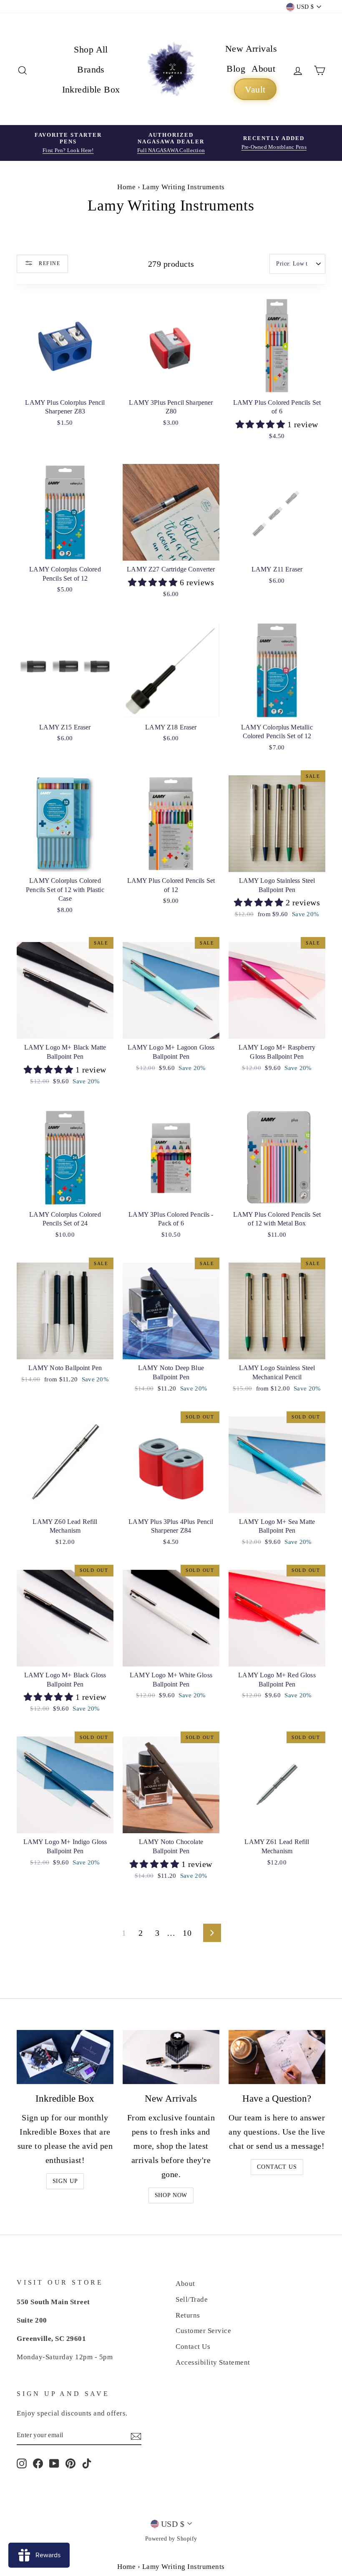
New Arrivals (251, 49)
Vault (255, 89)
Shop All (91, 49)
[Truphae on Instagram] (22, 2463)
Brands (91, 69)
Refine (49, 263)
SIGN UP (65, 2181)
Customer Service (203, 2331)
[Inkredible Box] (65, 2057)
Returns (188, 2315)
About (263, 69)
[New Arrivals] (171, 2057)
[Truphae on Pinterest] (70, 2463)
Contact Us (277, 2167)
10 (187, 1933)
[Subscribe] (136, 2436)
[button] (262, 424)
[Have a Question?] (277, 2057)
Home (126, 187)
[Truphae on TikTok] (87, 2463)
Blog (236, 69)
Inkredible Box (91, 89)
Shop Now (171, 2195)
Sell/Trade (192, 2299)
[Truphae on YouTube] (54, 2463)
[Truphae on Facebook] (38, 2463)
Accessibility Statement (213, 2362)
